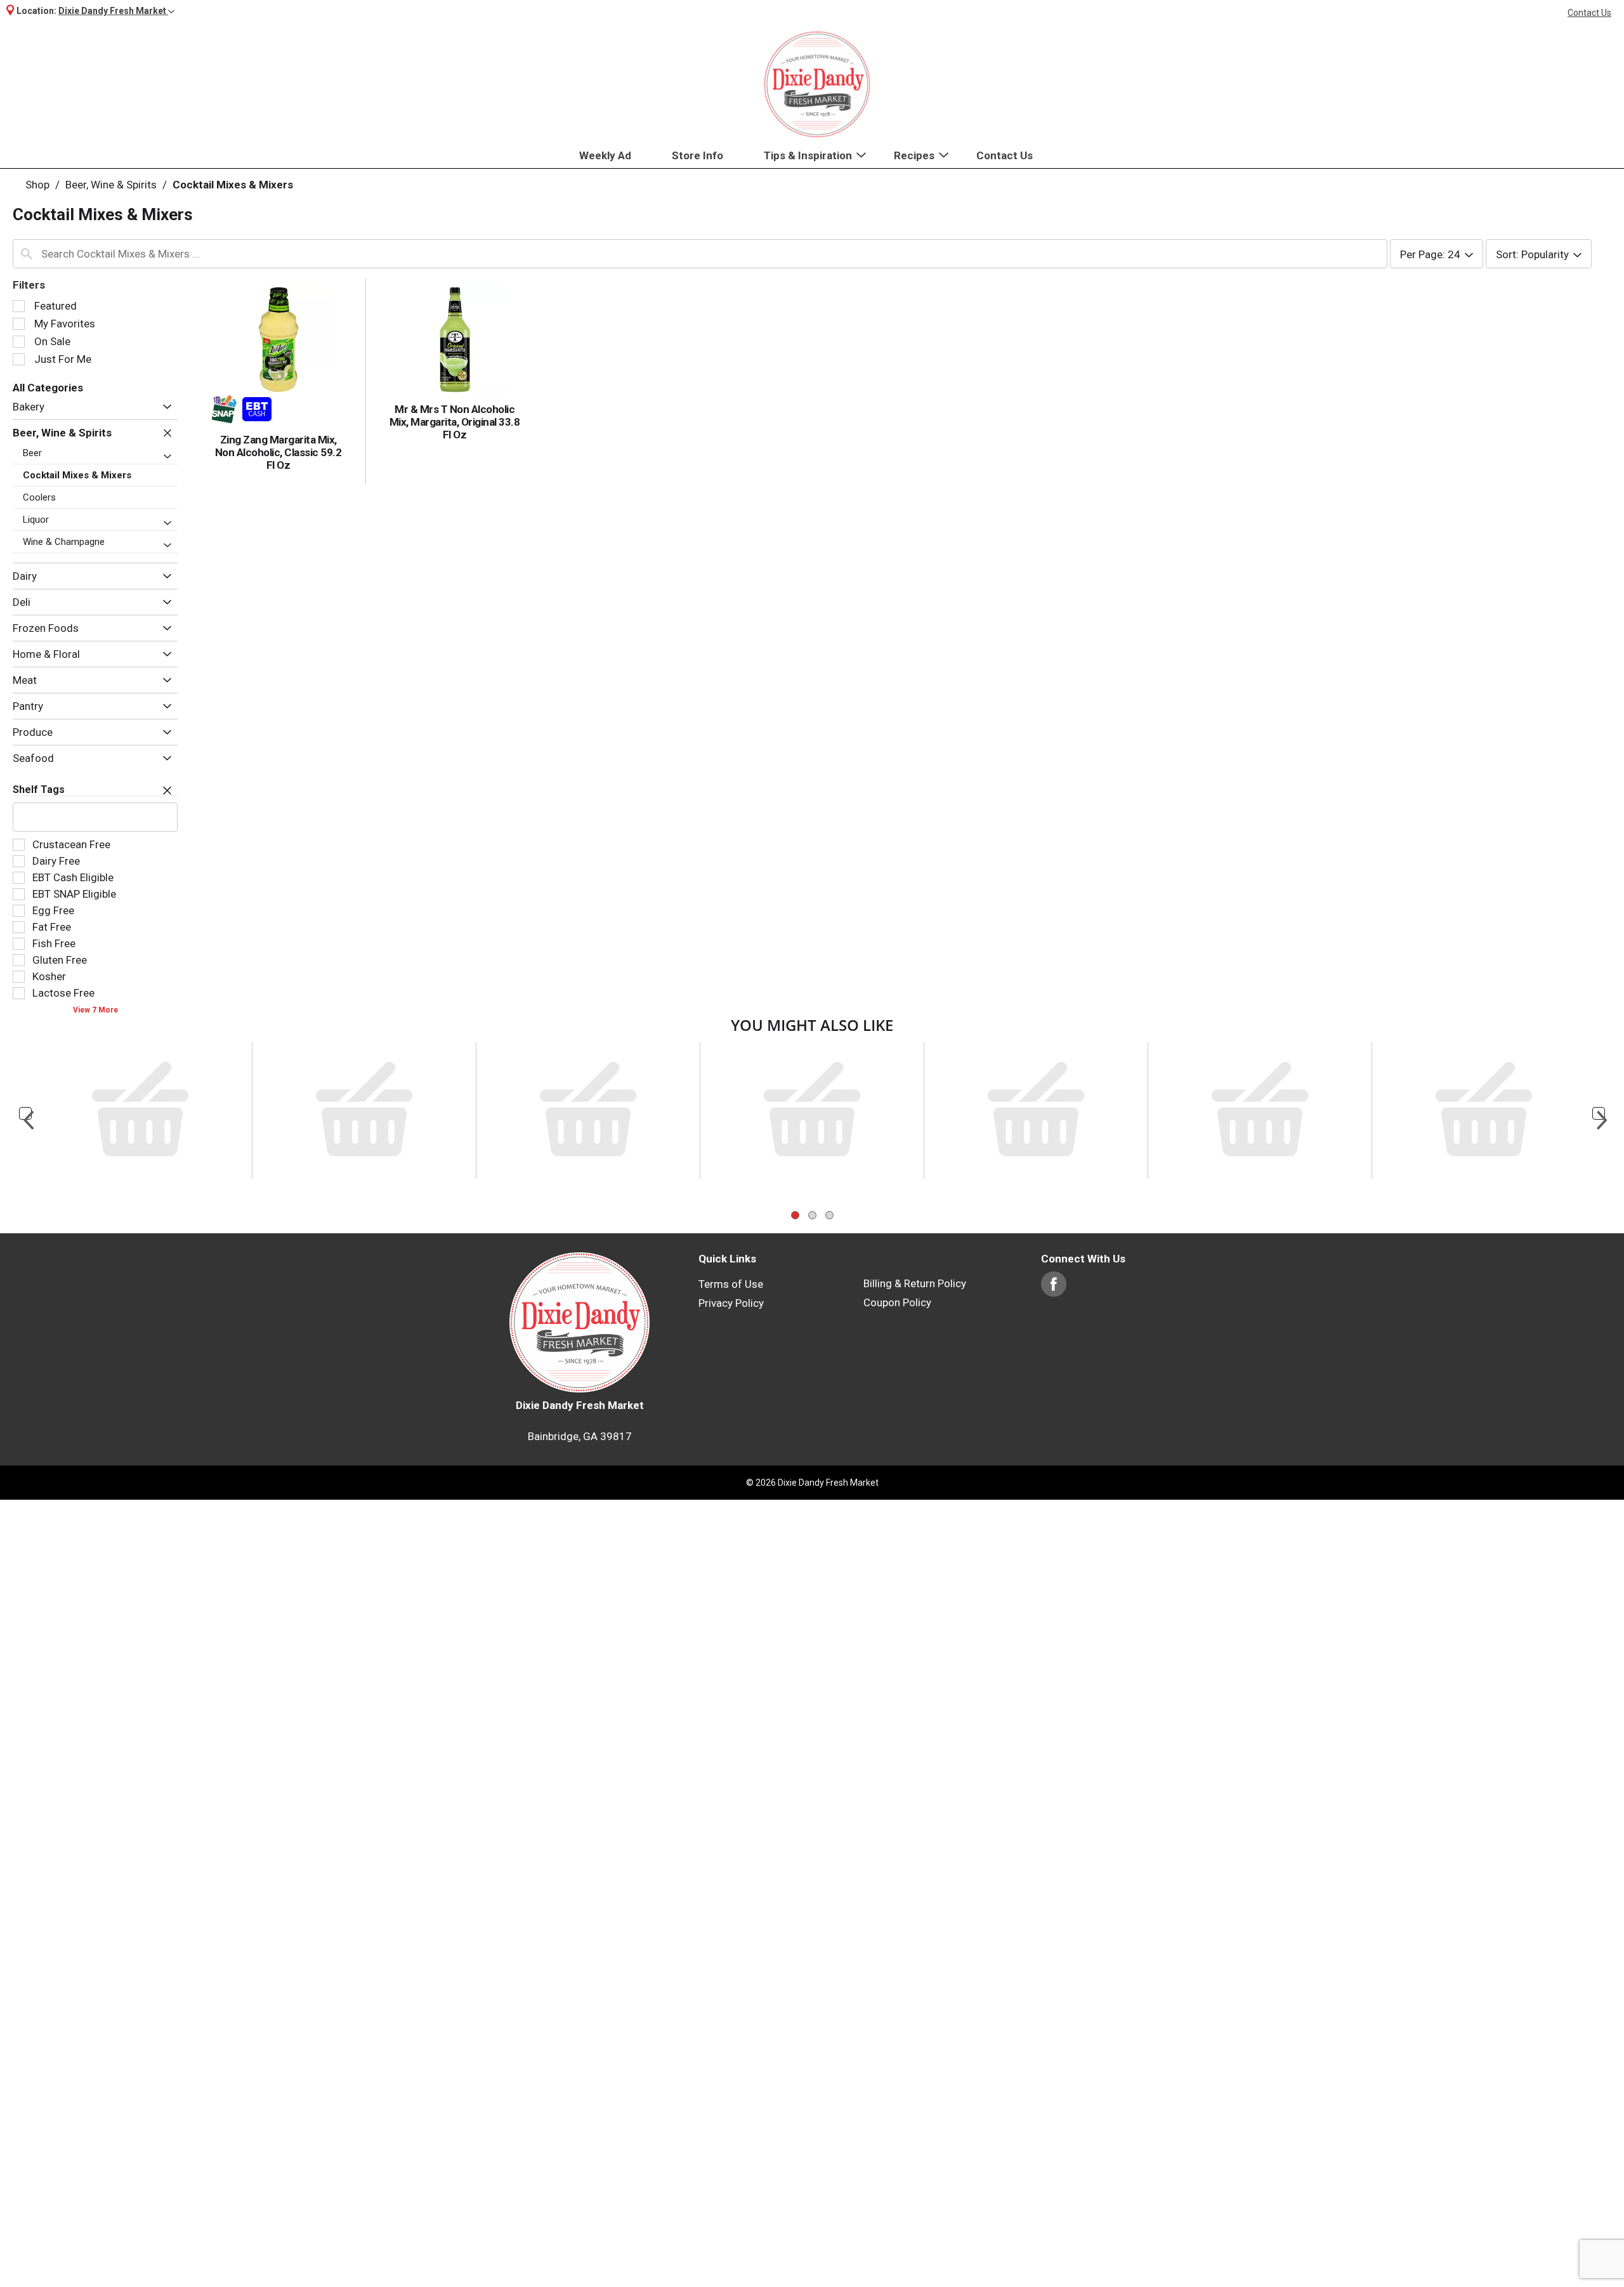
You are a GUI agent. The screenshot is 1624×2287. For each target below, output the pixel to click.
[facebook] (1054, 1078)
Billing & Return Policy (915, 1071)
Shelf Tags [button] (39, 790)
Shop (37, 185)
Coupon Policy (897, 1090)
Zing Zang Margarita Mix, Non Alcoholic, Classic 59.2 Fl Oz (278, 452)
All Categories (48, 388)
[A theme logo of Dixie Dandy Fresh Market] (817, 84)
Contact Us (1589, 13)
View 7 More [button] (95, 1010)
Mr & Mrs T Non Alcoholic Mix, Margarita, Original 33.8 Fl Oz (455, 422)
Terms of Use (731, 1071)
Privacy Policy (731, 1091)
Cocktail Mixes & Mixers (233, 185)
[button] (116, 11)
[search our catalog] (27, 254)
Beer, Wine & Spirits (111, 185)
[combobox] (700, 254)
